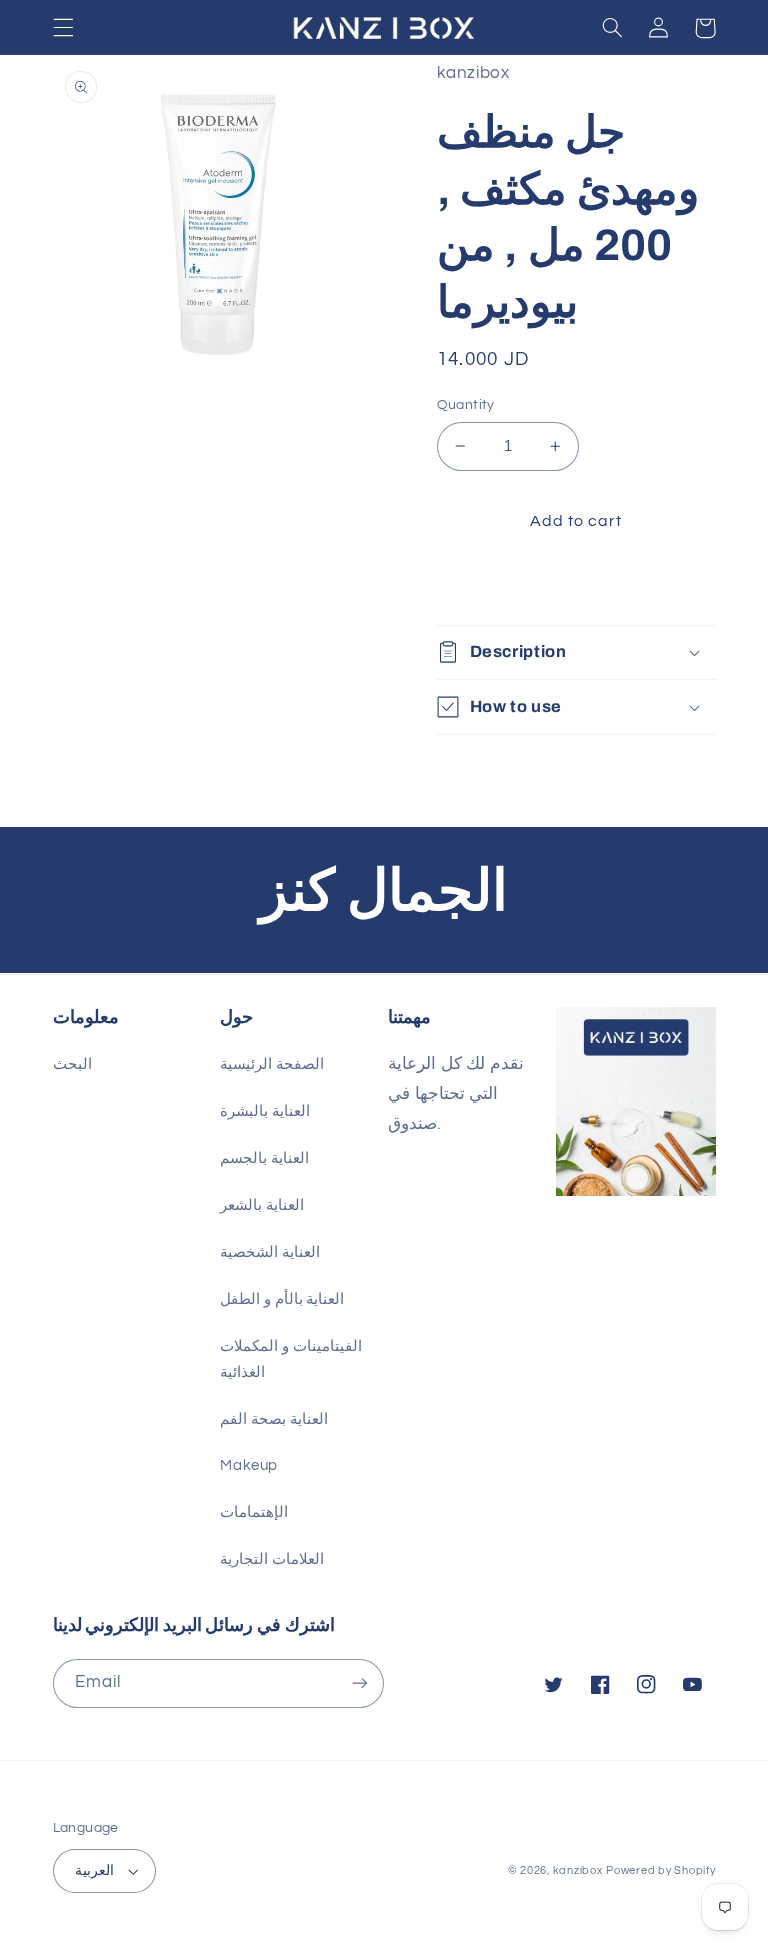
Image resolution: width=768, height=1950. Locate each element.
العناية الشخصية (270, 1252)
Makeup (249, 1465)
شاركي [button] (483, 585)
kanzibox (578, 1870)
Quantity (466, 405)
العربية (94, 1871)
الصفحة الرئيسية (272, 1064)
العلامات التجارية (272, 1559)
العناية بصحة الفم (273, 1419)
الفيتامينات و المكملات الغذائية (290, 1359)
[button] (63, 28)
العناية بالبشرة (265, 1111)
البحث (72, 1064)
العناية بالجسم (264, 1158)
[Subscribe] (360, 1683)
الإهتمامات (254, 1512)
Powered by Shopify (660, 1870)
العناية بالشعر (262, 1205)
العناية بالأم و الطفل (282, 1299)
